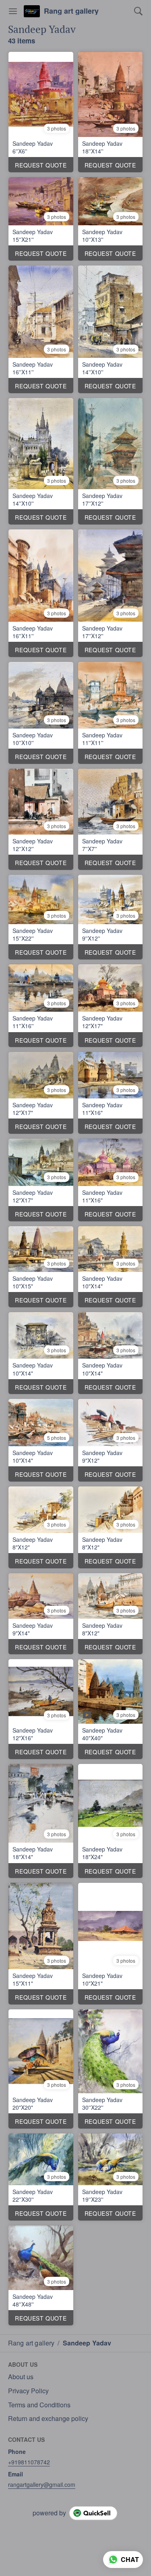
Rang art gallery (71, 11)
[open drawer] (13, 11)
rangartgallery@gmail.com (42, 2484)
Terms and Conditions (39, 2405)
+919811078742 (29, 2462)
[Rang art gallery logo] (32, 11)
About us (21, 2377)
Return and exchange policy (48, 2419)
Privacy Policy (28, 2391)
